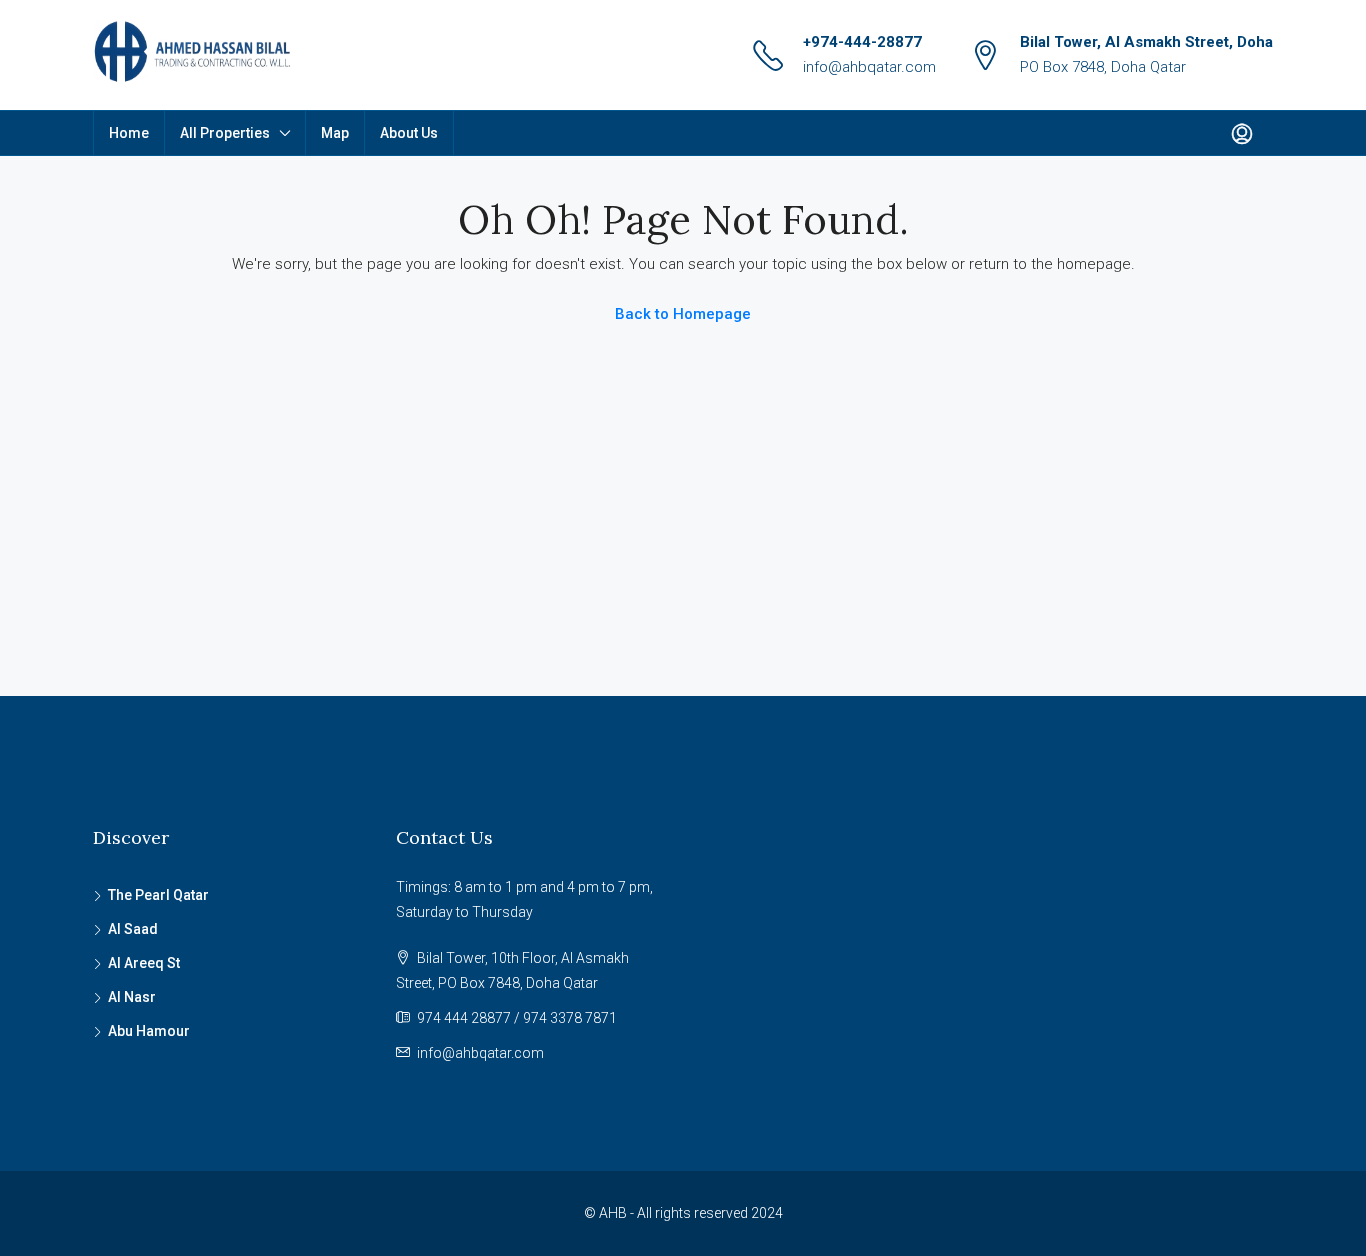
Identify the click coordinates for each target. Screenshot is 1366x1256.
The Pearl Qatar (158, 895)
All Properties (225, 133)
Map (335, 133)
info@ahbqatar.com (869, 67)
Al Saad (133, 929)
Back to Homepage (683, 314)
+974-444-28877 (862, 42)
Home (129, 133)
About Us (409, 133)
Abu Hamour (149, 1031)
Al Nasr (132, 997)
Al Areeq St (144, 963)
